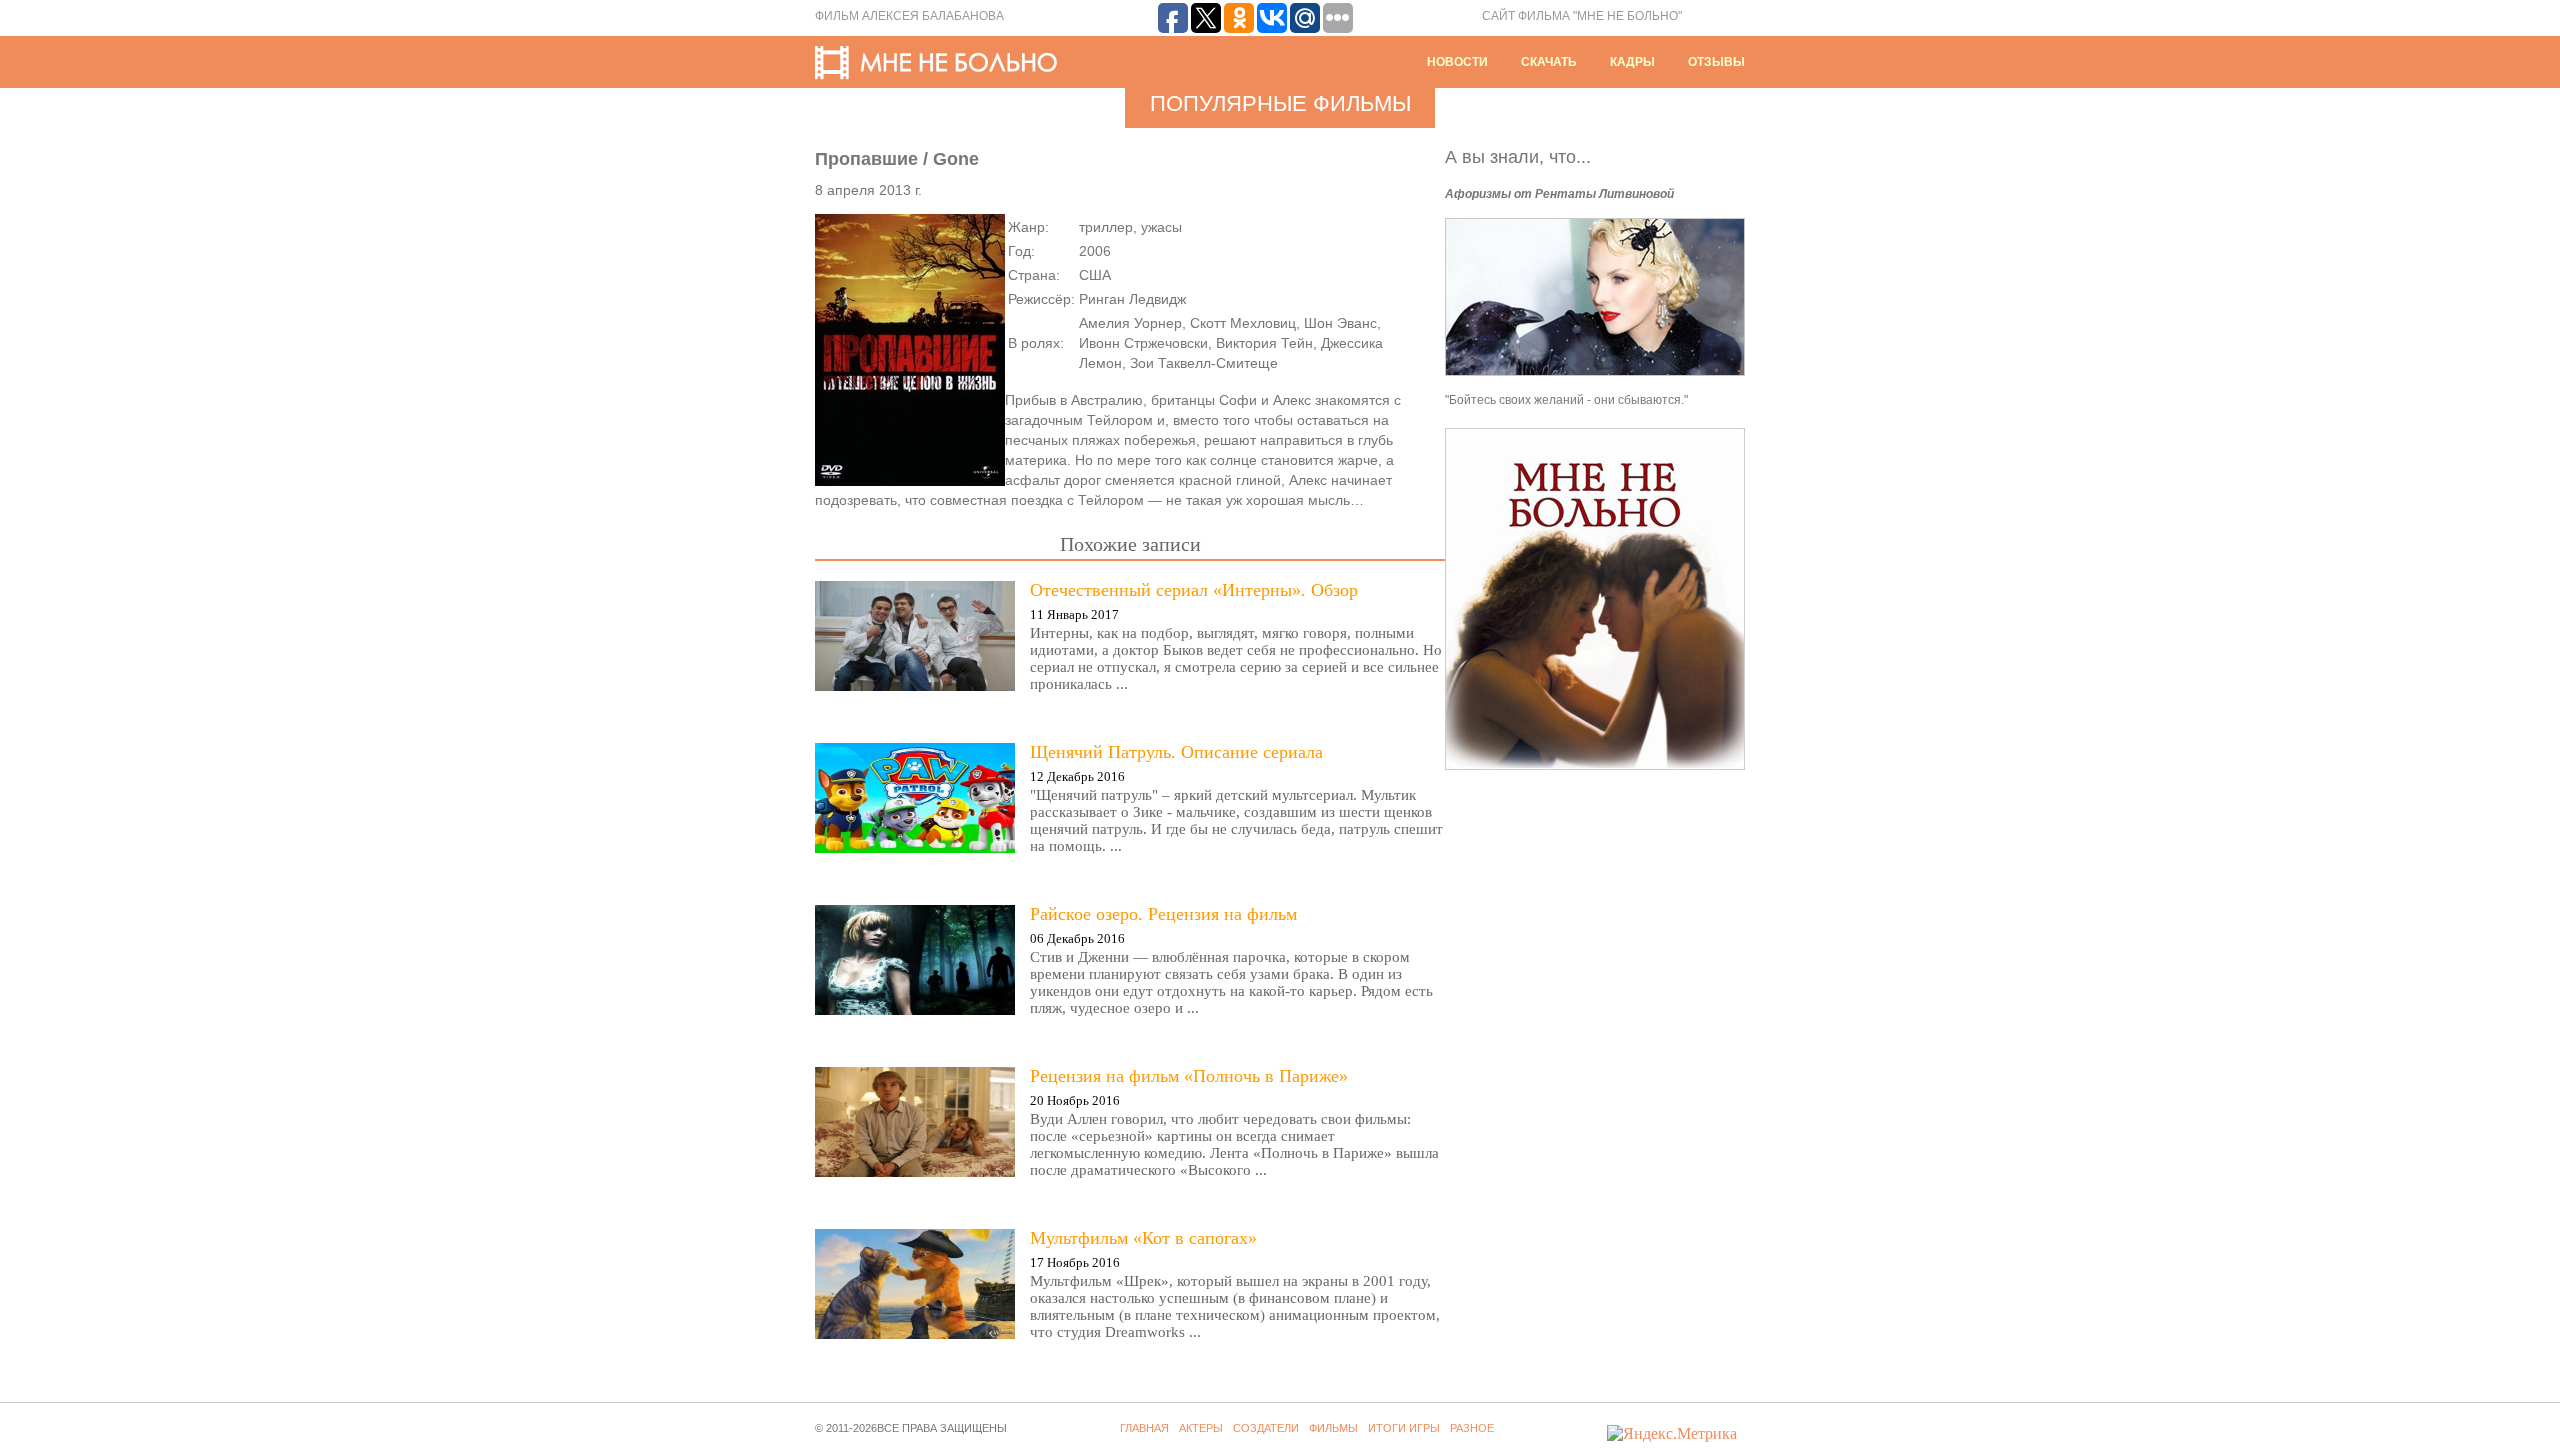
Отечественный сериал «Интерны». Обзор (1194, 590)
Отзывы (1716, 62)
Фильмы (1333, 1428)
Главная (1144, 1428)
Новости (1457, 62)
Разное (1472, 1428)
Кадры (1632, 62)
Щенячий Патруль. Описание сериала (1176, 752)
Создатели (1266, 1428)
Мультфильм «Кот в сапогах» (1143, 1238)
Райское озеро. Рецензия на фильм (1163, 914)
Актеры (1201, 1428)
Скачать (1549, 62)
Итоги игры (1404, 1428)
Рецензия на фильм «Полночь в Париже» (1189, 1076)
